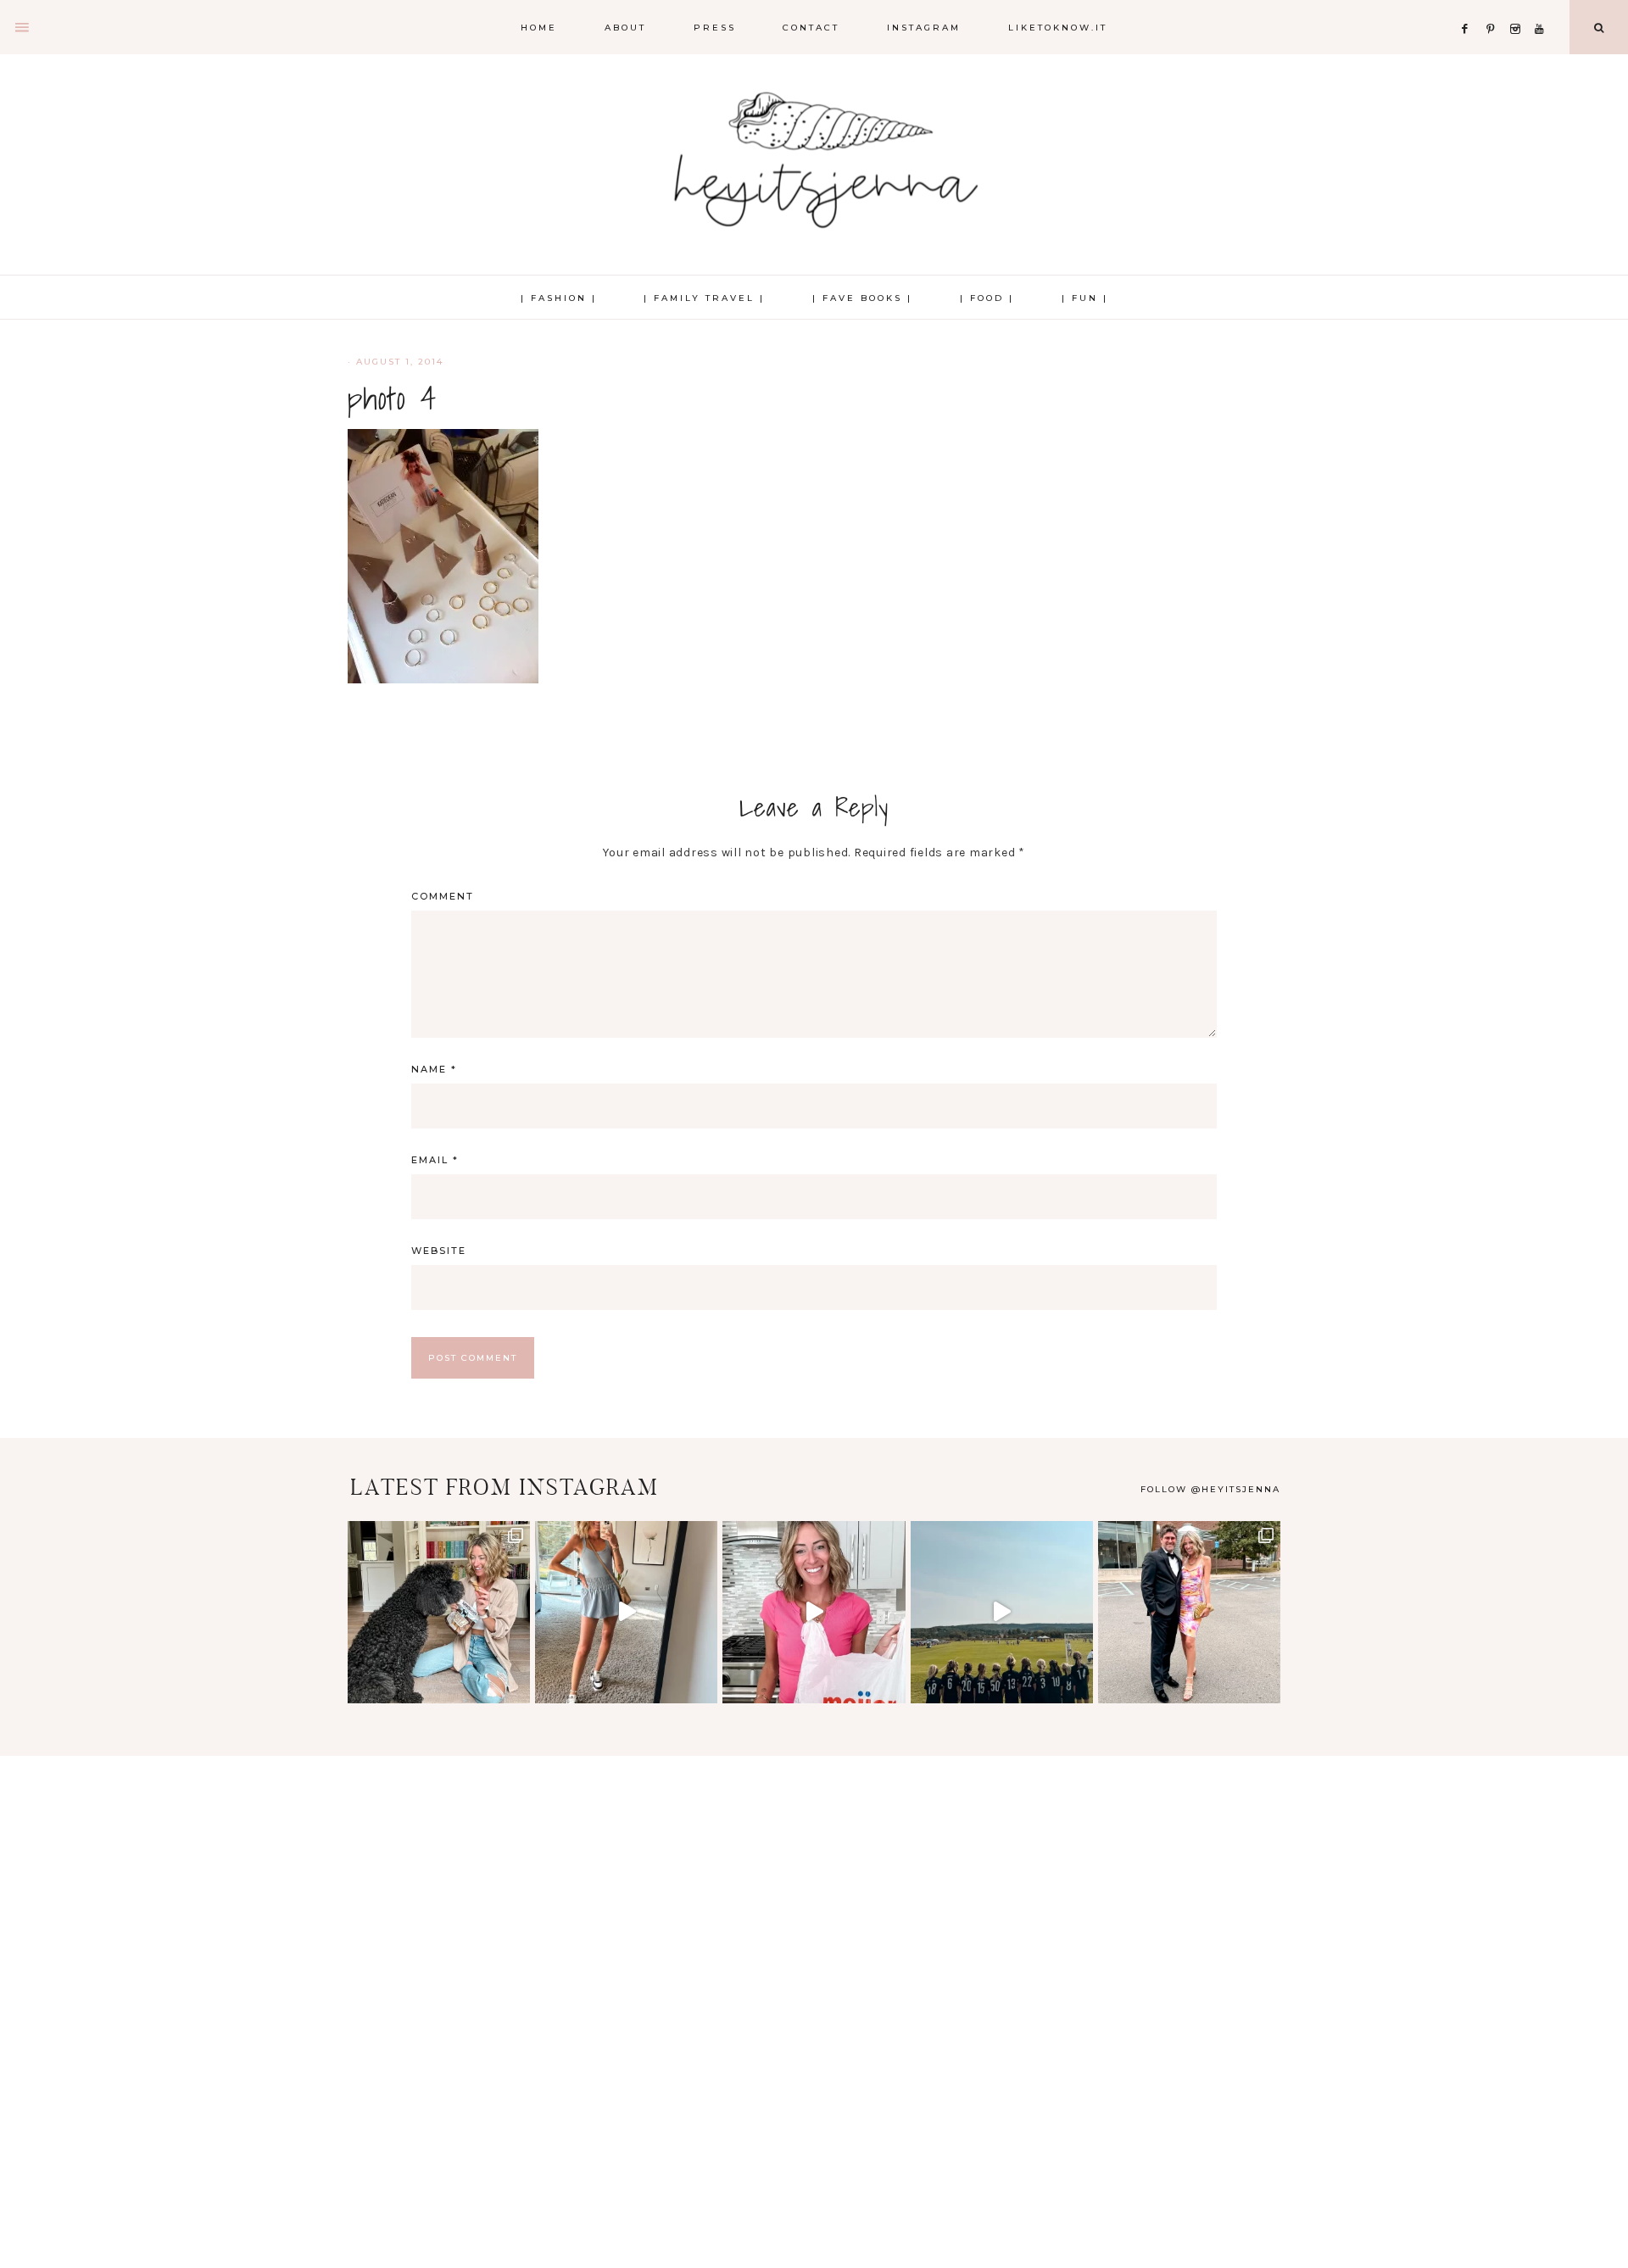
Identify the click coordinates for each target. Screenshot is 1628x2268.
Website (439, 1251)
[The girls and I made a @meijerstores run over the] (814, 1612)
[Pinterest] (1494, 8)
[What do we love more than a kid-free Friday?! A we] (1189, 1612)
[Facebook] (1469, 8)
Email (435, 1160)
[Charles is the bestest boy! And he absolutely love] (439, 1612)
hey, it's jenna (814, 161)
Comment (443, 896)
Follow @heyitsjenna (1210, 1489)
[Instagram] (1519, 8)
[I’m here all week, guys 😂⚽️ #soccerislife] (1002, 1612)
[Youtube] (1543, 8)
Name (434, 1069)
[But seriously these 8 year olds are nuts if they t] (626, 1612)
